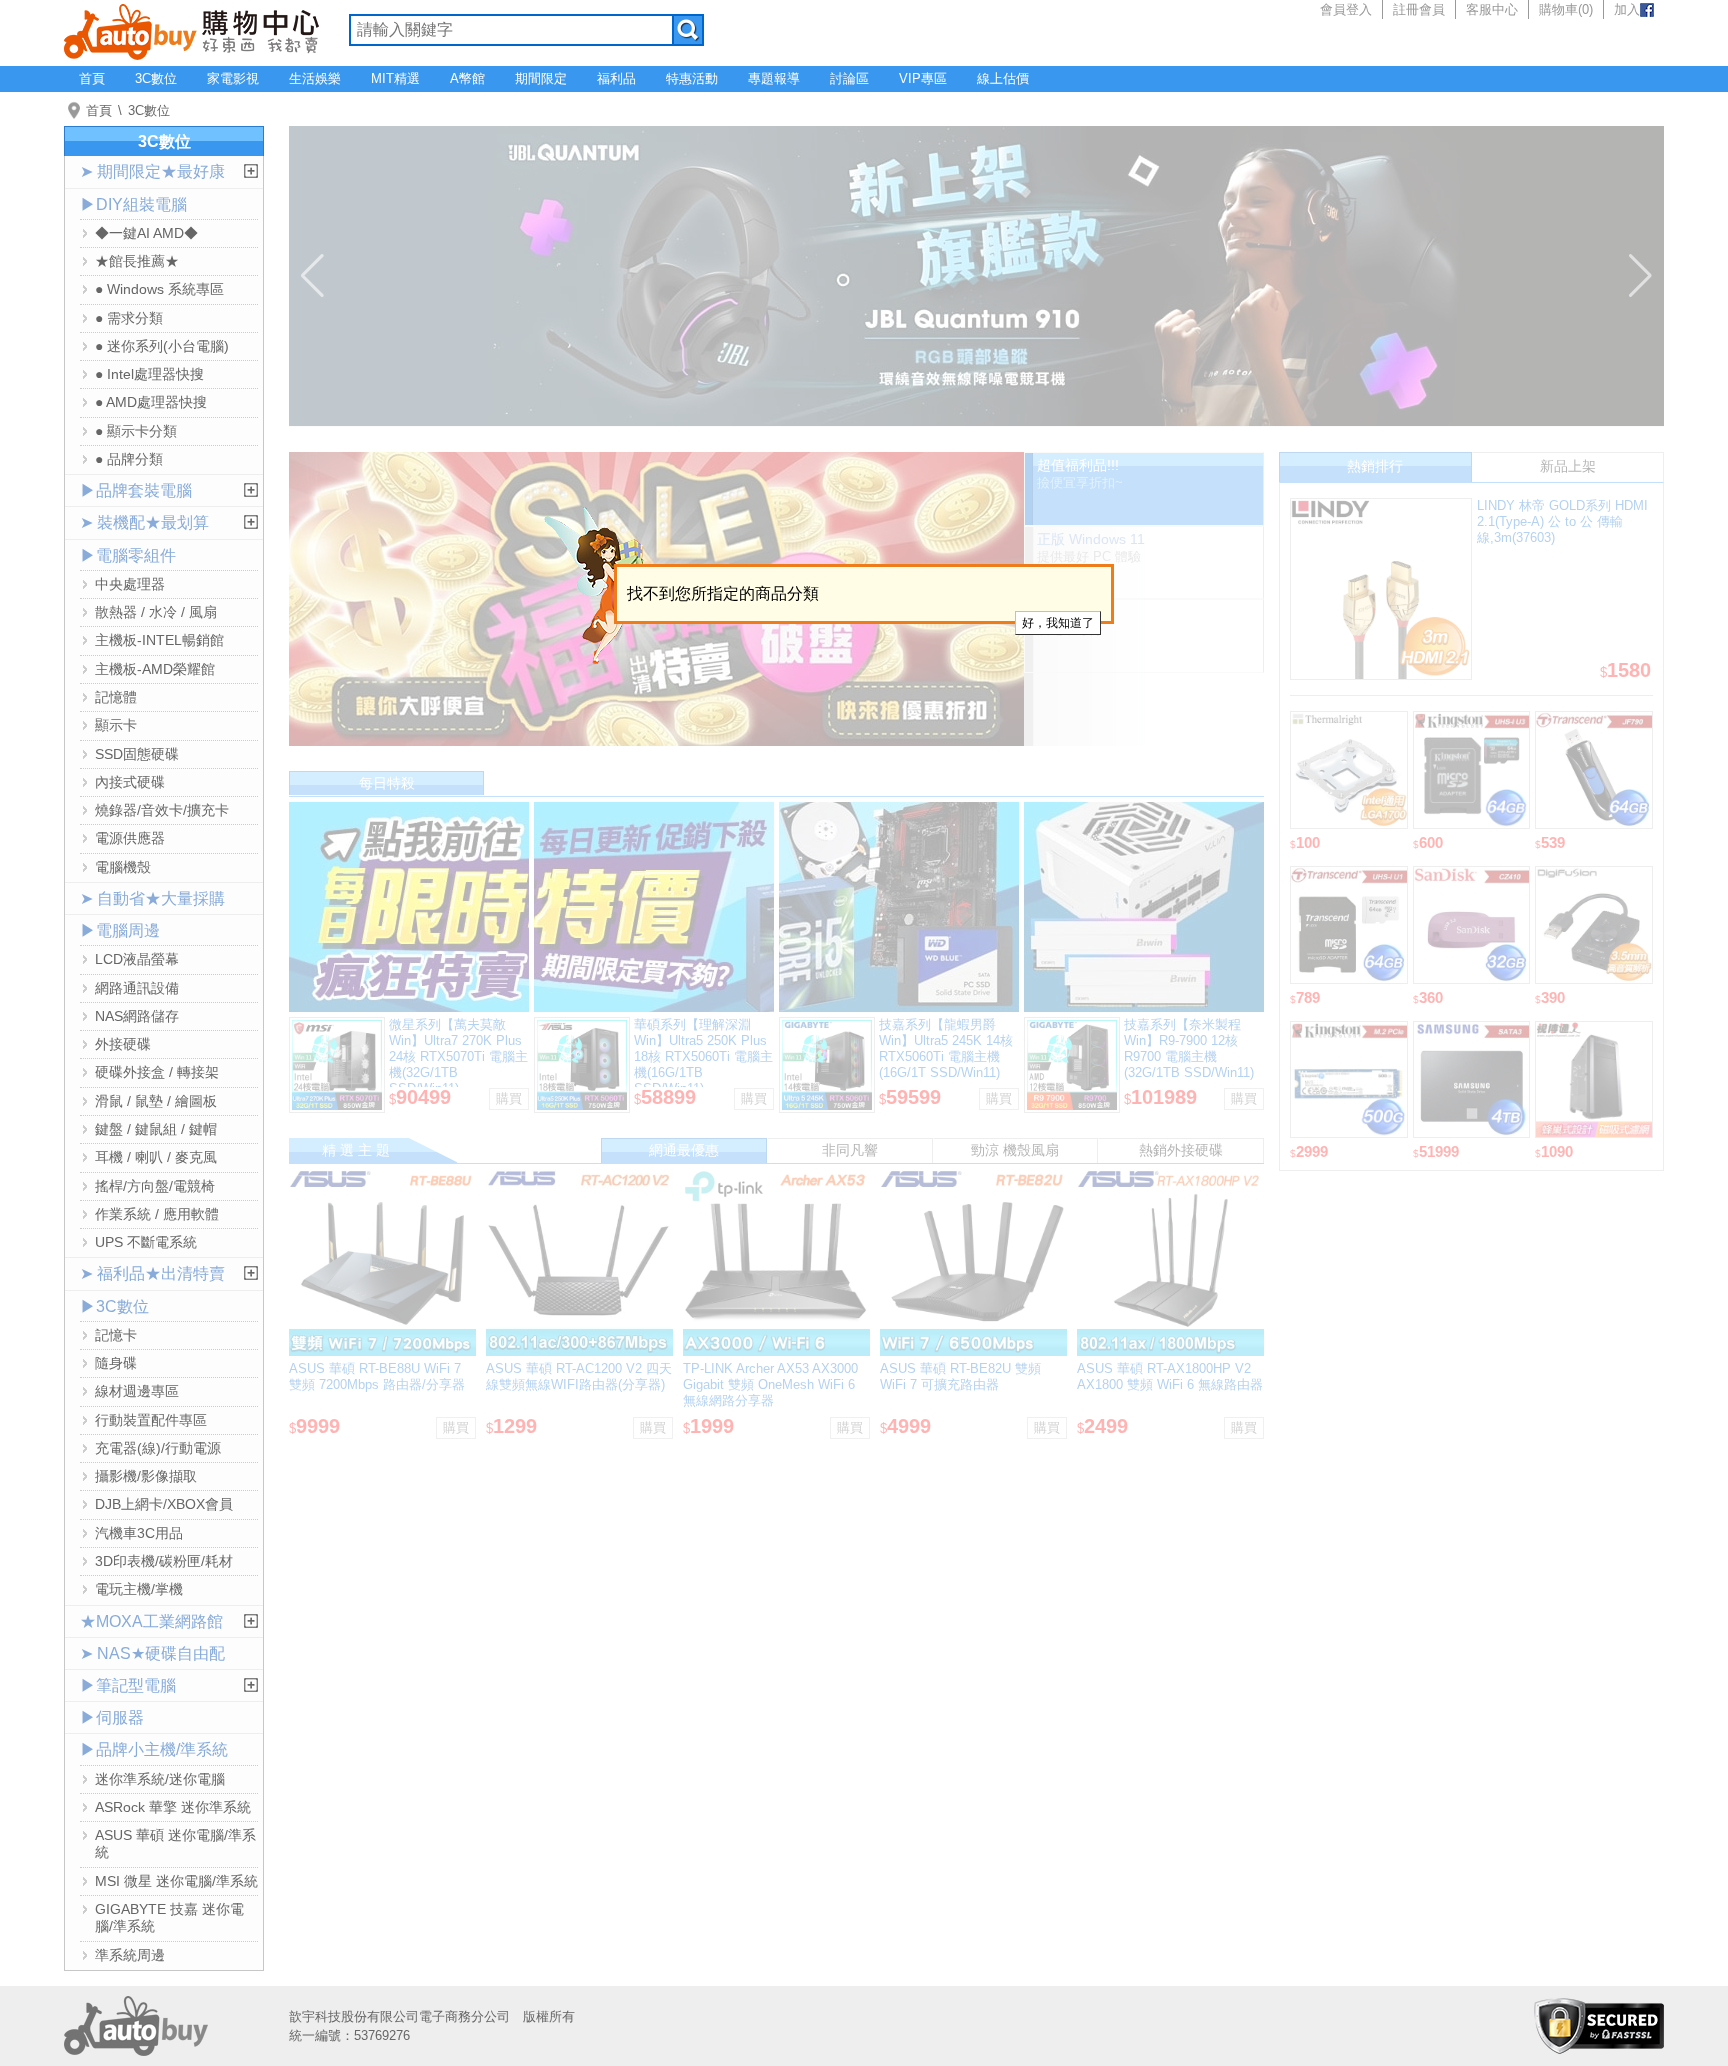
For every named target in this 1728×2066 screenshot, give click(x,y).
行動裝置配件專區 (151, 1420)
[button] (312, 276)
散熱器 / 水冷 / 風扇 (156, 612)
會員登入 (1346, 9)
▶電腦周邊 (120, 930)
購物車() (1566, 9)
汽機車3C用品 (139, 1533)
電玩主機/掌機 (139, 1589)
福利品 (616, 78)
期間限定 (541, 78)
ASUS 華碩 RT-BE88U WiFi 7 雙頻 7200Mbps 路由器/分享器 (377, 1376)
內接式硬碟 (130, 782)
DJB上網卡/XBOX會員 (164, 1504)
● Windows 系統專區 (159, 289)
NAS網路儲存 (137, 1016)
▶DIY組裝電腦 (133, 204)
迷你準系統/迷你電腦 (160, 1779)
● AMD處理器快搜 (151, 402)
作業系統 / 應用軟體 (157, 1214)
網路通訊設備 (137, 988)
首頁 (92, 78)
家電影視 (233, 78)
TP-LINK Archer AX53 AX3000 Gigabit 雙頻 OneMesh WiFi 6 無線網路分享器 (770, 1384)
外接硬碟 (123, 1044)
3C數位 (156, 78)
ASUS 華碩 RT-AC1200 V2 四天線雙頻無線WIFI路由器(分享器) (579, 1376)
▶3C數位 (114, 1306)
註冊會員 (1419, 9)
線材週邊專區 (137, 1391)
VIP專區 (923, 78)
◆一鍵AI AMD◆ (146, 233)
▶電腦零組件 (128, 555)
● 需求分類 (129, 318)
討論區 (849, 78)
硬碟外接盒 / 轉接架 (157, 1072)
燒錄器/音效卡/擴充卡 (162, 810)
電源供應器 (130, 838)
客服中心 (1492, 9)
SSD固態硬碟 (137, 754)
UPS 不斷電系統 (146, 1242)
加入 (1627, 9)
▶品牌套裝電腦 (136, 490)
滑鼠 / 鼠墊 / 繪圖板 (156, 1101)
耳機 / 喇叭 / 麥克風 (156, 1157)
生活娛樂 (315, 78)
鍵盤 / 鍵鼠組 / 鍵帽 (156, 1129)
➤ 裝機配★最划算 (144, 522)
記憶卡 (116, 1335)
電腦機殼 (123, 867)
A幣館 (467, 78)
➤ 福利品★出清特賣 (152, 1273)
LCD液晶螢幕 (137, 959)
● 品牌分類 (129, 459)
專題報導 (774, 78)
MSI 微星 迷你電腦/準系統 (176, 1881)
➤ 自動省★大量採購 (152, 898)
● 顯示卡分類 (136, 431)
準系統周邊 (130, 1955)
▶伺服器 (112, 1717)
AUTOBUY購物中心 (191, 30)
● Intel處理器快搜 (149, 374)
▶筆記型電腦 (128, 1685)
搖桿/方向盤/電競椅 (155, 1186)
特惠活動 (692, 78)
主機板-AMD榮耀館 (155, 669)
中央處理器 (130, 584)
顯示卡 (116, 725)
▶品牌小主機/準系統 (154, 1749)
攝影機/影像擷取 (146, 1476)
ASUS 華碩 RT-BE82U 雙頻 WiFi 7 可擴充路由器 (960, 1376)
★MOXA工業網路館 (151, 1621)
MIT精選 (395, 78)
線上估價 (1003, 78)
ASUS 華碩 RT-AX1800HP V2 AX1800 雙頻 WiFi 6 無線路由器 (1170, 1376)
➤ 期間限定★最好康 (152, 171)
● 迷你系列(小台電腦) (162, 346)
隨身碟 (116, 1363)
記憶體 (116, 697)
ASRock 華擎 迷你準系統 (173, 1807)
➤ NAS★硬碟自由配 (152, 1653)
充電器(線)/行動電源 (158, 1448)
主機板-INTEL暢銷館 (159, 640)
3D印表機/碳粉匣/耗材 (164, 1561)
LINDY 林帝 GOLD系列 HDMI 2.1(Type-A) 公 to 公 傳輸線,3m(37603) (1562, 521)
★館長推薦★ (137, 261)
